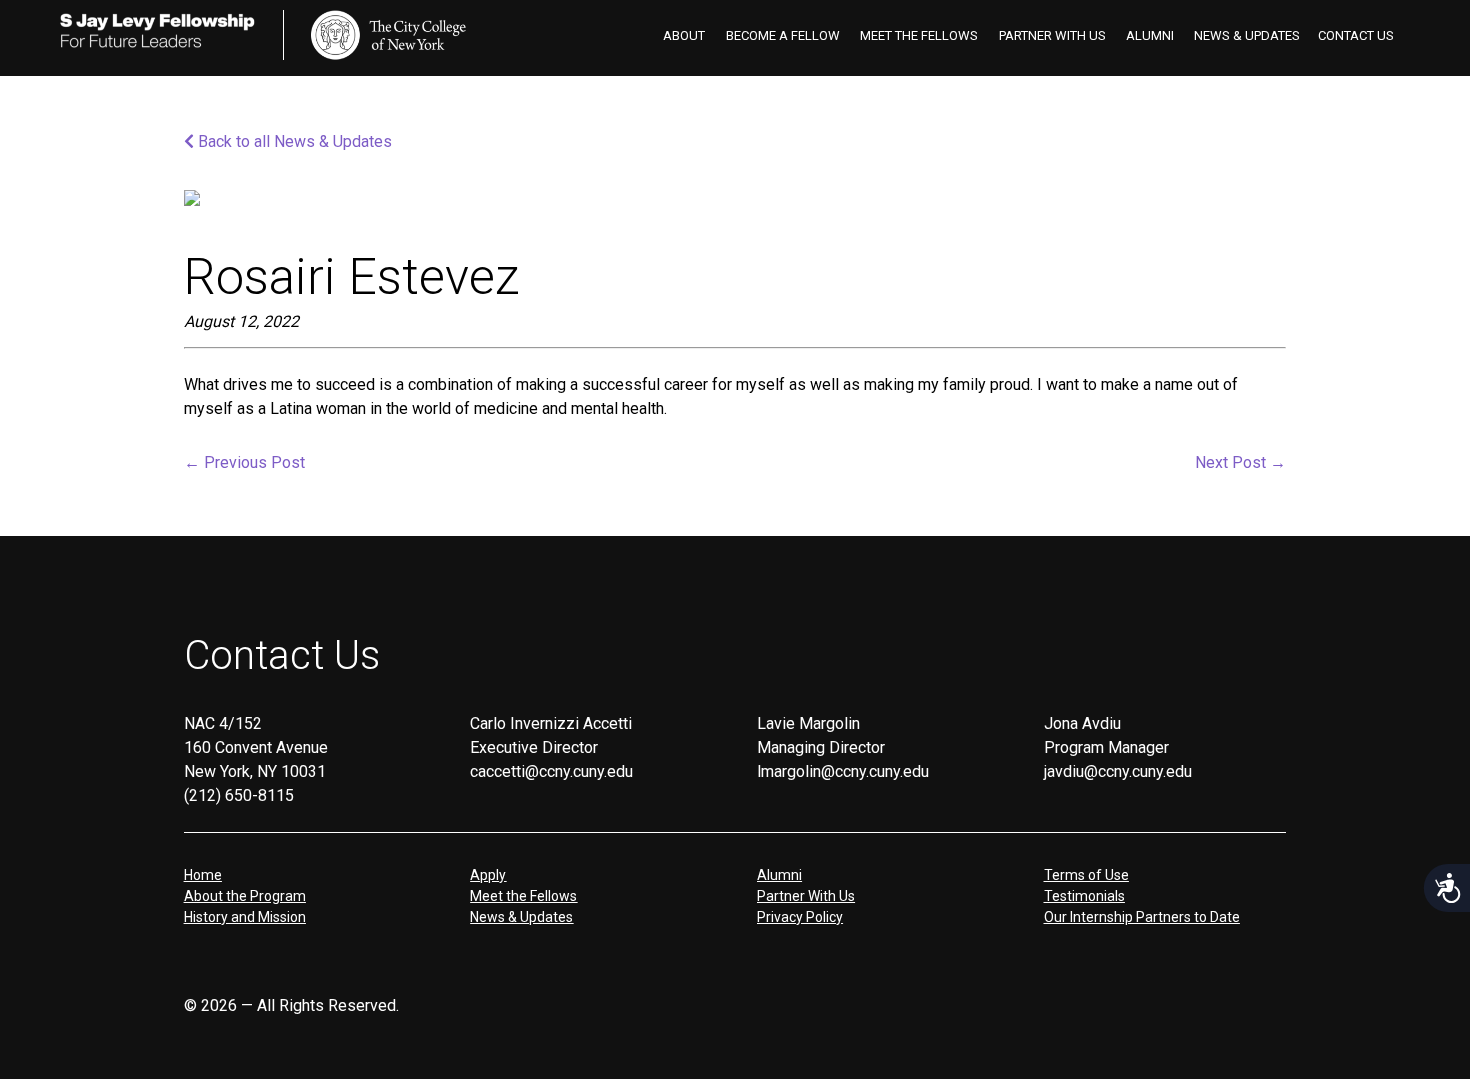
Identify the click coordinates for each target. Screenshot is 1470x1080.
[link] (388, 35)
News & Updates (1247, 35)
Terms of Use (1086, 875)
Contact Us (1356, 35)
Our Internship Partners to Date (1142, 917)
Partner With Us (1052, 35)
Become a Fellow (783, 35)
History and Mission (245, 917)
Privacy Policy (800, 917)
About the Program (245, 896)
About (684, 35)
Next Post (1240, 462)
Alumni (1150, 35)
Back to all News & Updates (293, 141)
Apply (488, 875)
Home (203, 875)
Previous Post (244, 462)
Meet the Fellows (919, 35)
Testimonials (1084, 896)
